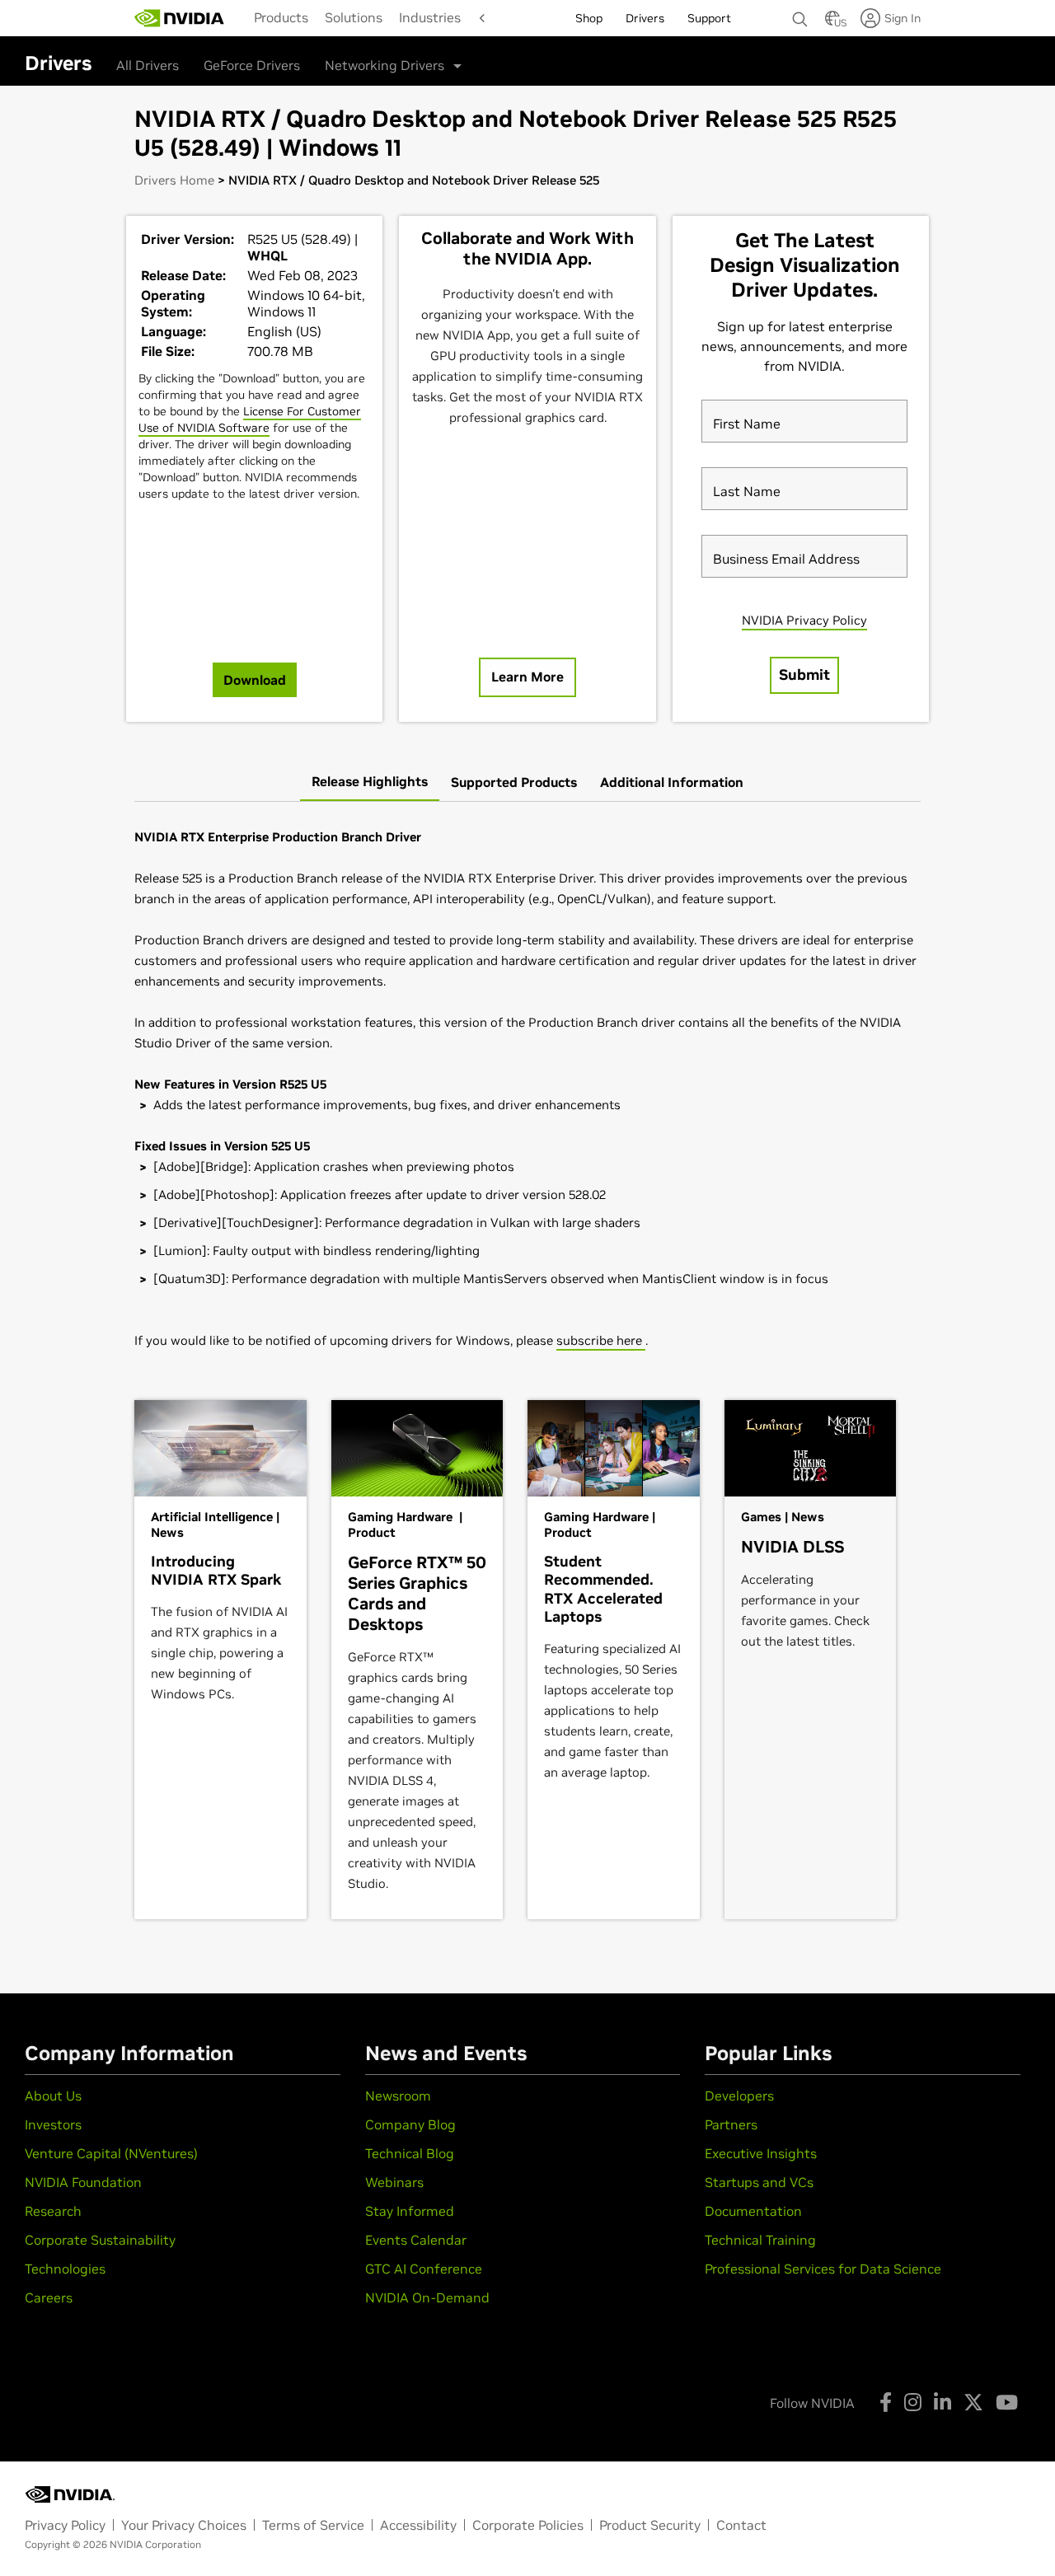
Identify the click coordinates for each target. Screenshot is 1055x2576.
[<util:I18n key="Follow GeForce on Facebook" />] (886, 2402)
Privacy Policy (65, 2525)
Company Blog (410, 2124)
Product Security (650, 2525)
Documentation (753, 2211)
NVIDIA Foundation (83, 2182)
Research (53, 2211)
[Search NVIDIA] (800, 15)
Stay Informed (410, 2211)
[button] (832, 23)
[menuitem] (281, 17)
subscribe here (601, 1340)
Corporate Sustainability (100, 2240)
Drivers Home (174, 180)
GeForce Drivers (252, 65)
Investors (53, 2124)
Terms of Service (313, 2525)
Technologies (65, 2269)
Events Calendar (416, 2240)
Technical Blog (410, 2153)
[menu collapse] (478, 18)
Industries (430, 17)
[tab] (370, 782)
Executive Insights (761, 2153)
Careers (49, 2297)
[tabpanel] (527, 1089)
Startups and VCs (759, 2182)
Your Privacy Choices (184, 2525)
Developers (739, 2096)
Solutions (354, 17)
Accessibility (418, 2525)
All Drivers (148, 65)
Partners (731, 2124)
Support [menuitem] (709, 18)
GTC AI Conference (424, 2269)
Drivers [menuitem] (645, 18)
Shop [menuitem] (589, 18)
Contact (741, 2525)
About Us (53, 2096)
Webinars (394, 2182)
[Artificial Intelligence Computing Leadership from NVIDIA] (180, 18)
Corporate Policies (528, 2525)
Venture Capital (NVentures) (111, 2153)
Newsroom (398, 2096)
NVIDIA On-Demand (427, 2297)
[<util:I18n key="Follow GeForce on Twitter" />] (973, 2402)
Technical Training (760, 2240)
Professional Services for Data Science (823, 2269)
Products (281, 17)
